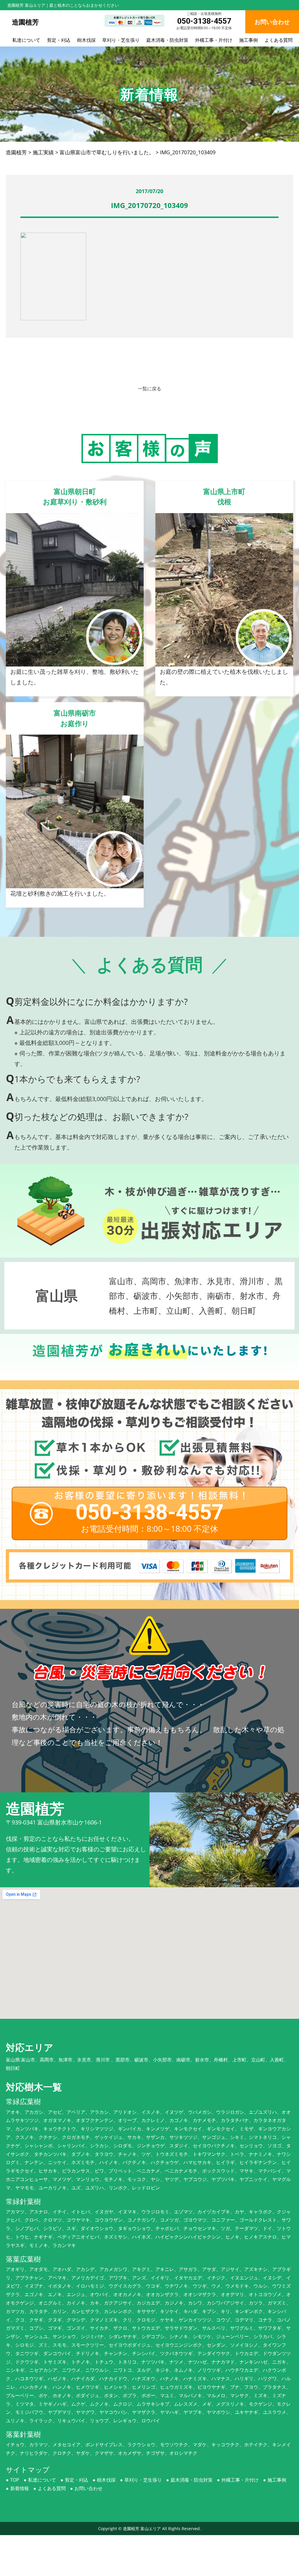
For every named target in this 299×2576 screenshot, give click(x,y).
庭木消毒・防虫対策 (167, 40)
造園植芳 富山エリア (142, 2529)
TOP (15, 2480)
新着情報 (20, 2488)
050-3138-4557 (204, 21)
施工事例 (248, 40)
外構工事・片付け (214, 40)
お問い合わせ (88, 2488)
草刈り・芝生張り (121, 40)
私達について (26, 40)
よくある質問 (279, 40)
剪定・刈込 (59, 40)
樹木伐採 (86, 40)
